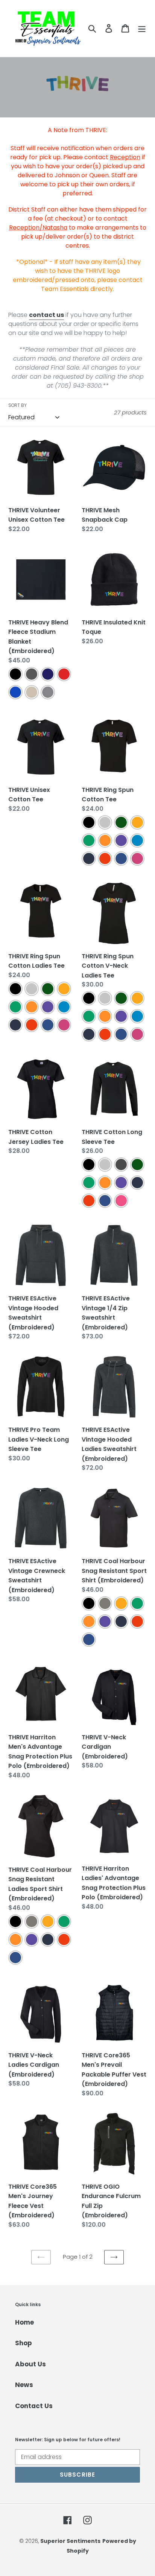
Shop (24, 2343)
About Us (30, 2364)
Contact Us (34, 2406)
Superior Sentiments (70, 2541)
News (24, 2385)
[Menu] (142, 29)
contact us (46, 315)
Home (24, 2322)
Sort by (17, 405)
